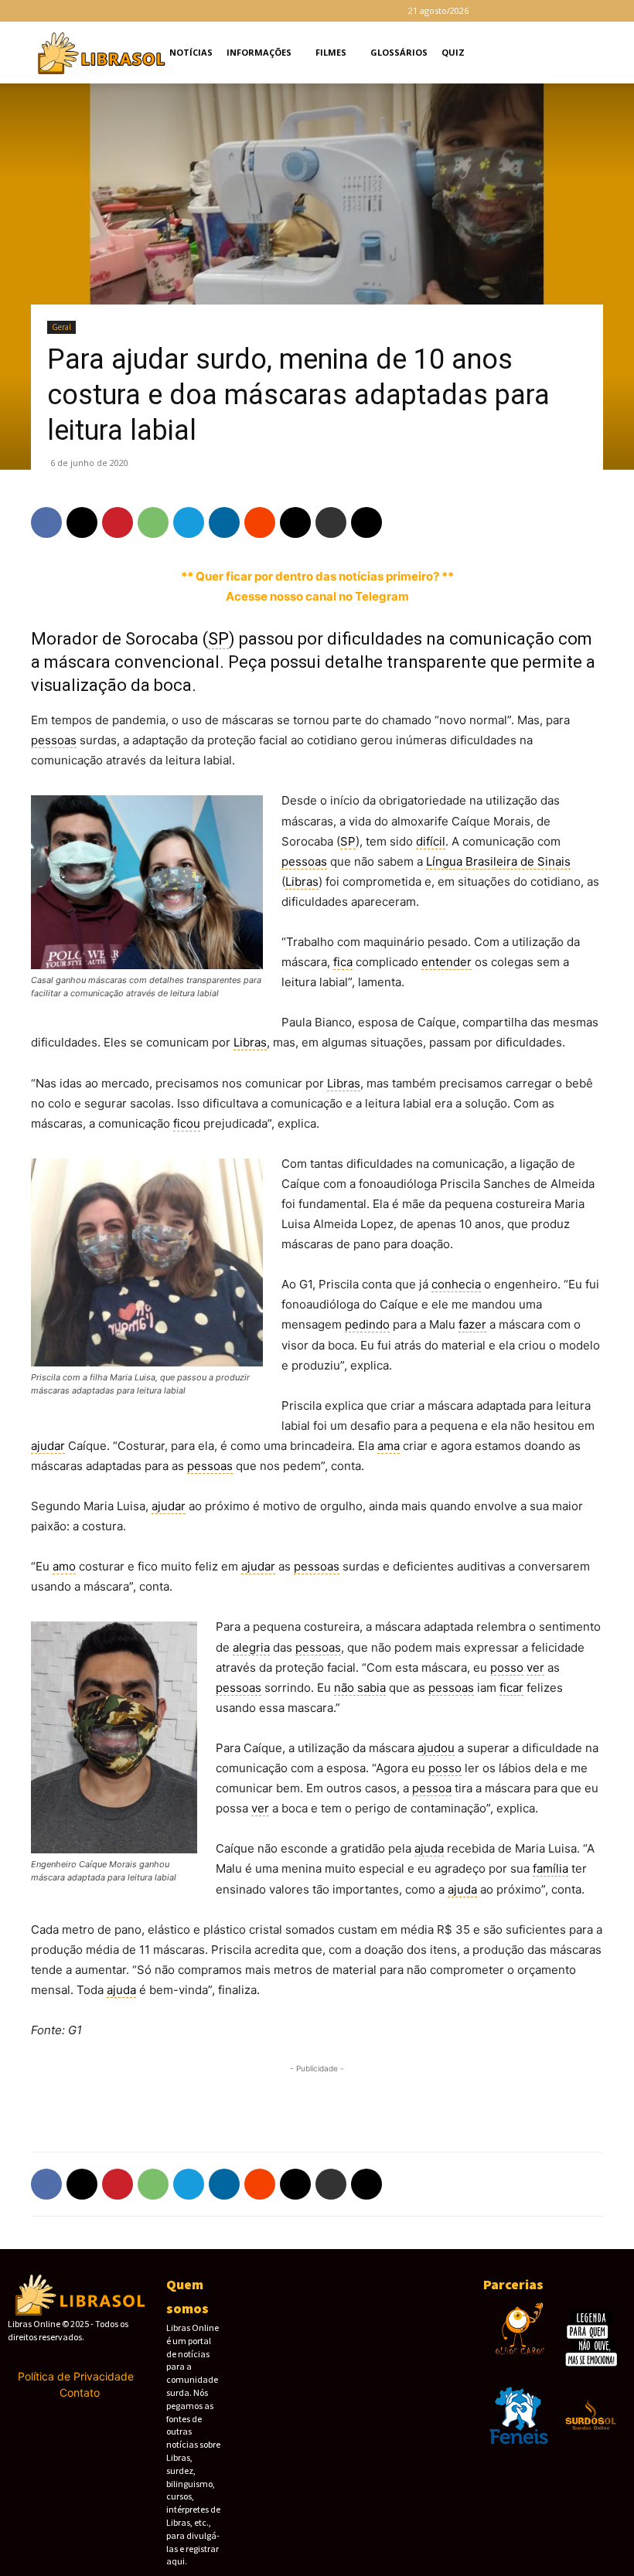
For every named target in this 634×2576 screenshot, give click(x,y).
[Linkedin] (224, 522)
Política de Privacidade (76, 2376)
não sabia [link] (360, 1688)
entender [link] (447, 962)
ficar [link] (511, 1688)
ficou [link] (187, 1123)
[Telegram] (556, 11)
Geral (61, 327)
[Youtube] (607, 11)
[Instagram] (530, 11)
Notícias (191, 52)
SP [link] (218, 639)
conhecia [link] (456, 1284)
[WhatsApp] (153, 522)
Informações (259, 52)
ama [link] (389, 1446)
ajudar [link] (48, 1446)
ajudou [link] (436, 1748)
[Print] (331, 522)
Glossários (399, 52)
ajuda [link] (429, 1848)
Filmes (331, 52)
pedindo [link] (367, 1324)
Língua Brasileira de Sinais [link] (498, 861)
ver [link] (535, 1667)
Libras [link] (302, 881)
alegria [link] (251, 1647)
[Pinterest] (118, 522)
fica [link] (343, 962)
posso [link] (507, 1667)
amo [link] (64, 1566)
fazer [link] (472, 1324)
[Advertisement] (317, 2100)
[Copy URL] (366, 522)
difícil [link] (431, 841)
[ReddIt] (260, 522)
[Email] (295, 522)
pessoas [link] (54, 740)
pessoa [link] (432, 1788)
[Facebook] (505, 11)
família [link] (550, 1868)
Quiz (453, 52)
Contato (80, 2392)
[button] (600, 53)
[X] (581, 11)
